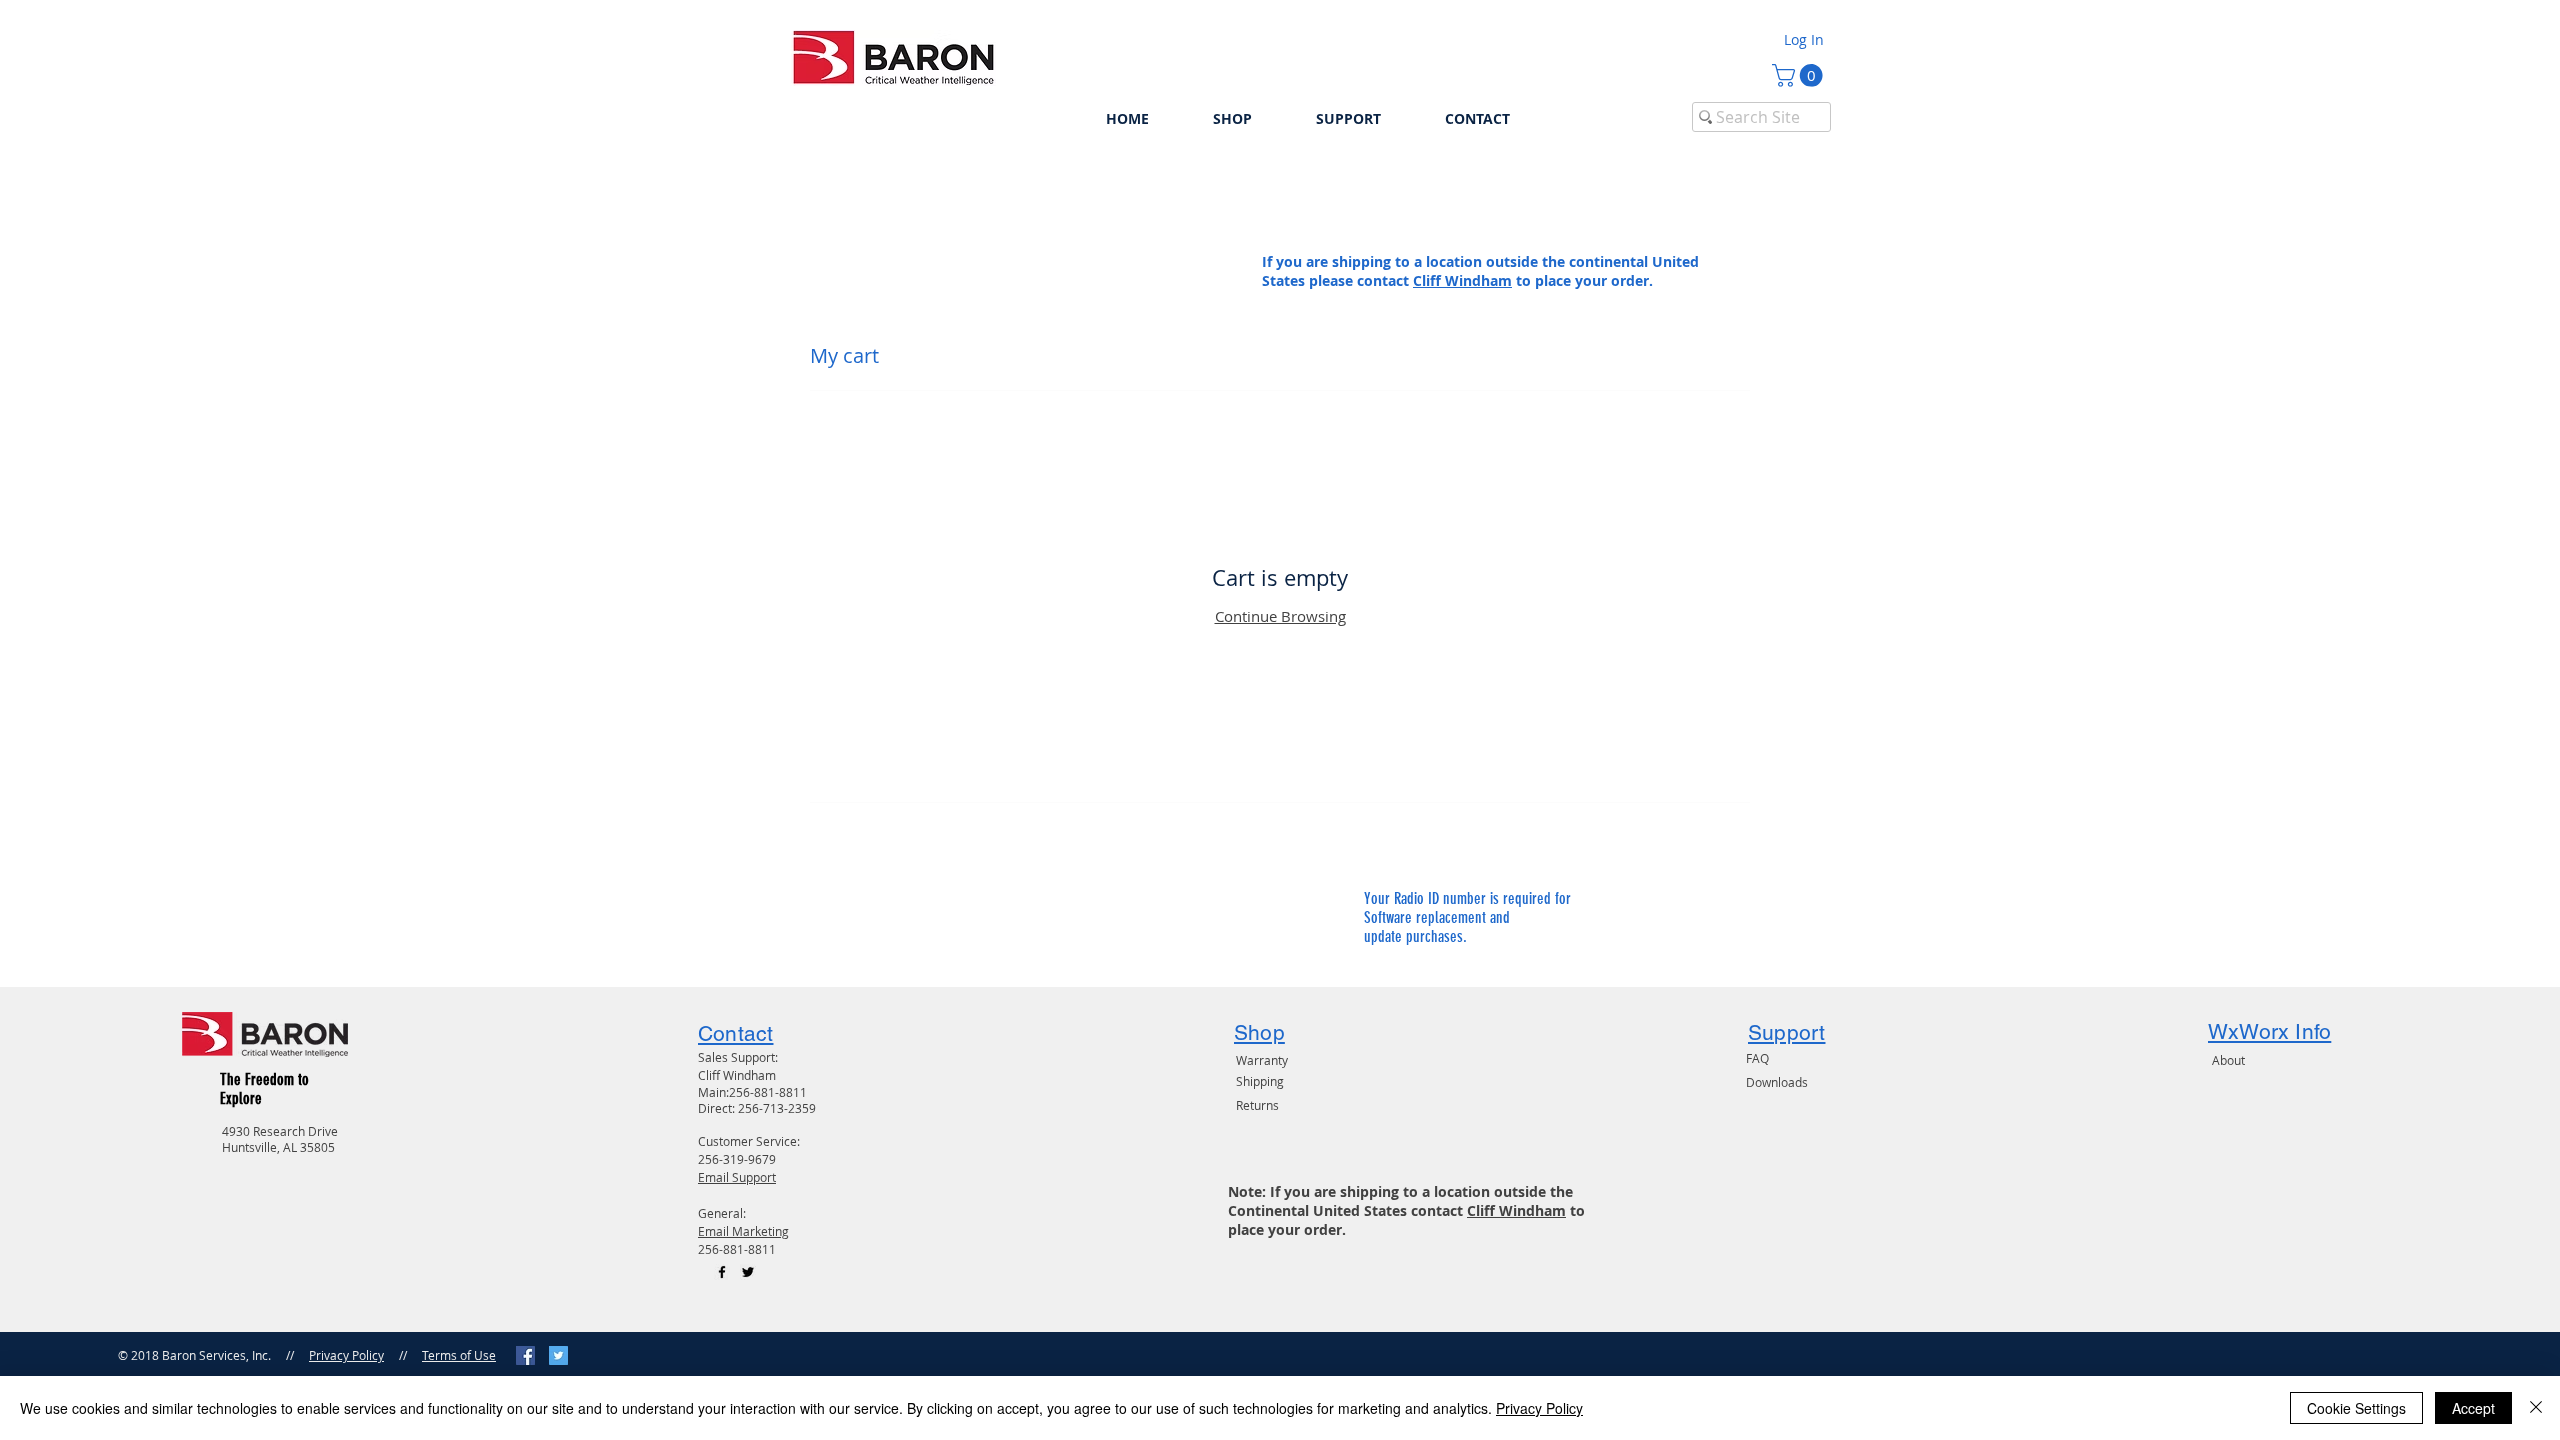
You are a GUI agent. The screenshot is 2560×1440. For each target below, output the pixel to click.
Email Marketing (743, 1231)
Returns (1257, 1105)
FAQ (1757, 1058)
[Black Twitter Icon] (748, 1272)
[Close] (2536, 1408)
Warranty (1262, 1060)
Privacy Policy (346, 1355)
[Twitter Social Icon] (558, 1355)
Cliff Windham (1462, 280)
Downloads (1777, 1082)
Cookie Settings (2356, 1408)
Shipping (1260, 1081)
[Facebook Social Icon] (525, 1355)
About (2228, 1060)
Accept (2473, 1408)
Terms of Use (459, 1355)
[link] (1800, 75)
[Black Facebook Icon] (722, 1272)
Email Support (737, 1177)
